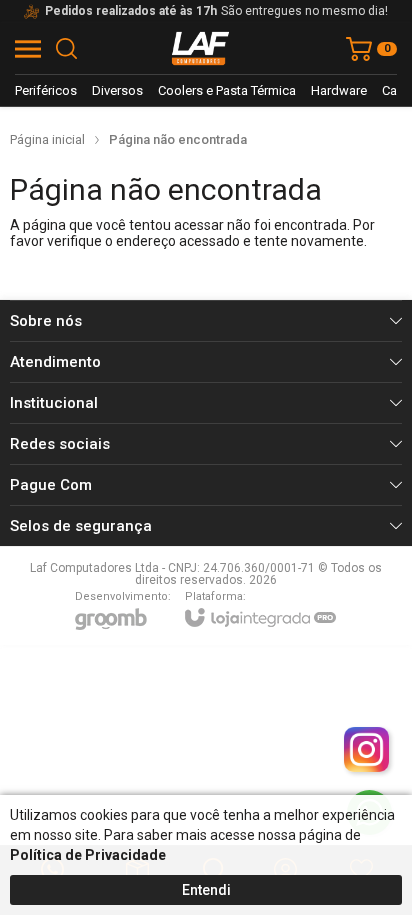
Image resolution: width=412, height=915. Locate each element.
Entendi (206, 890)
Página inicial (47, 139)
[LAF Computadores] (201, 48)
